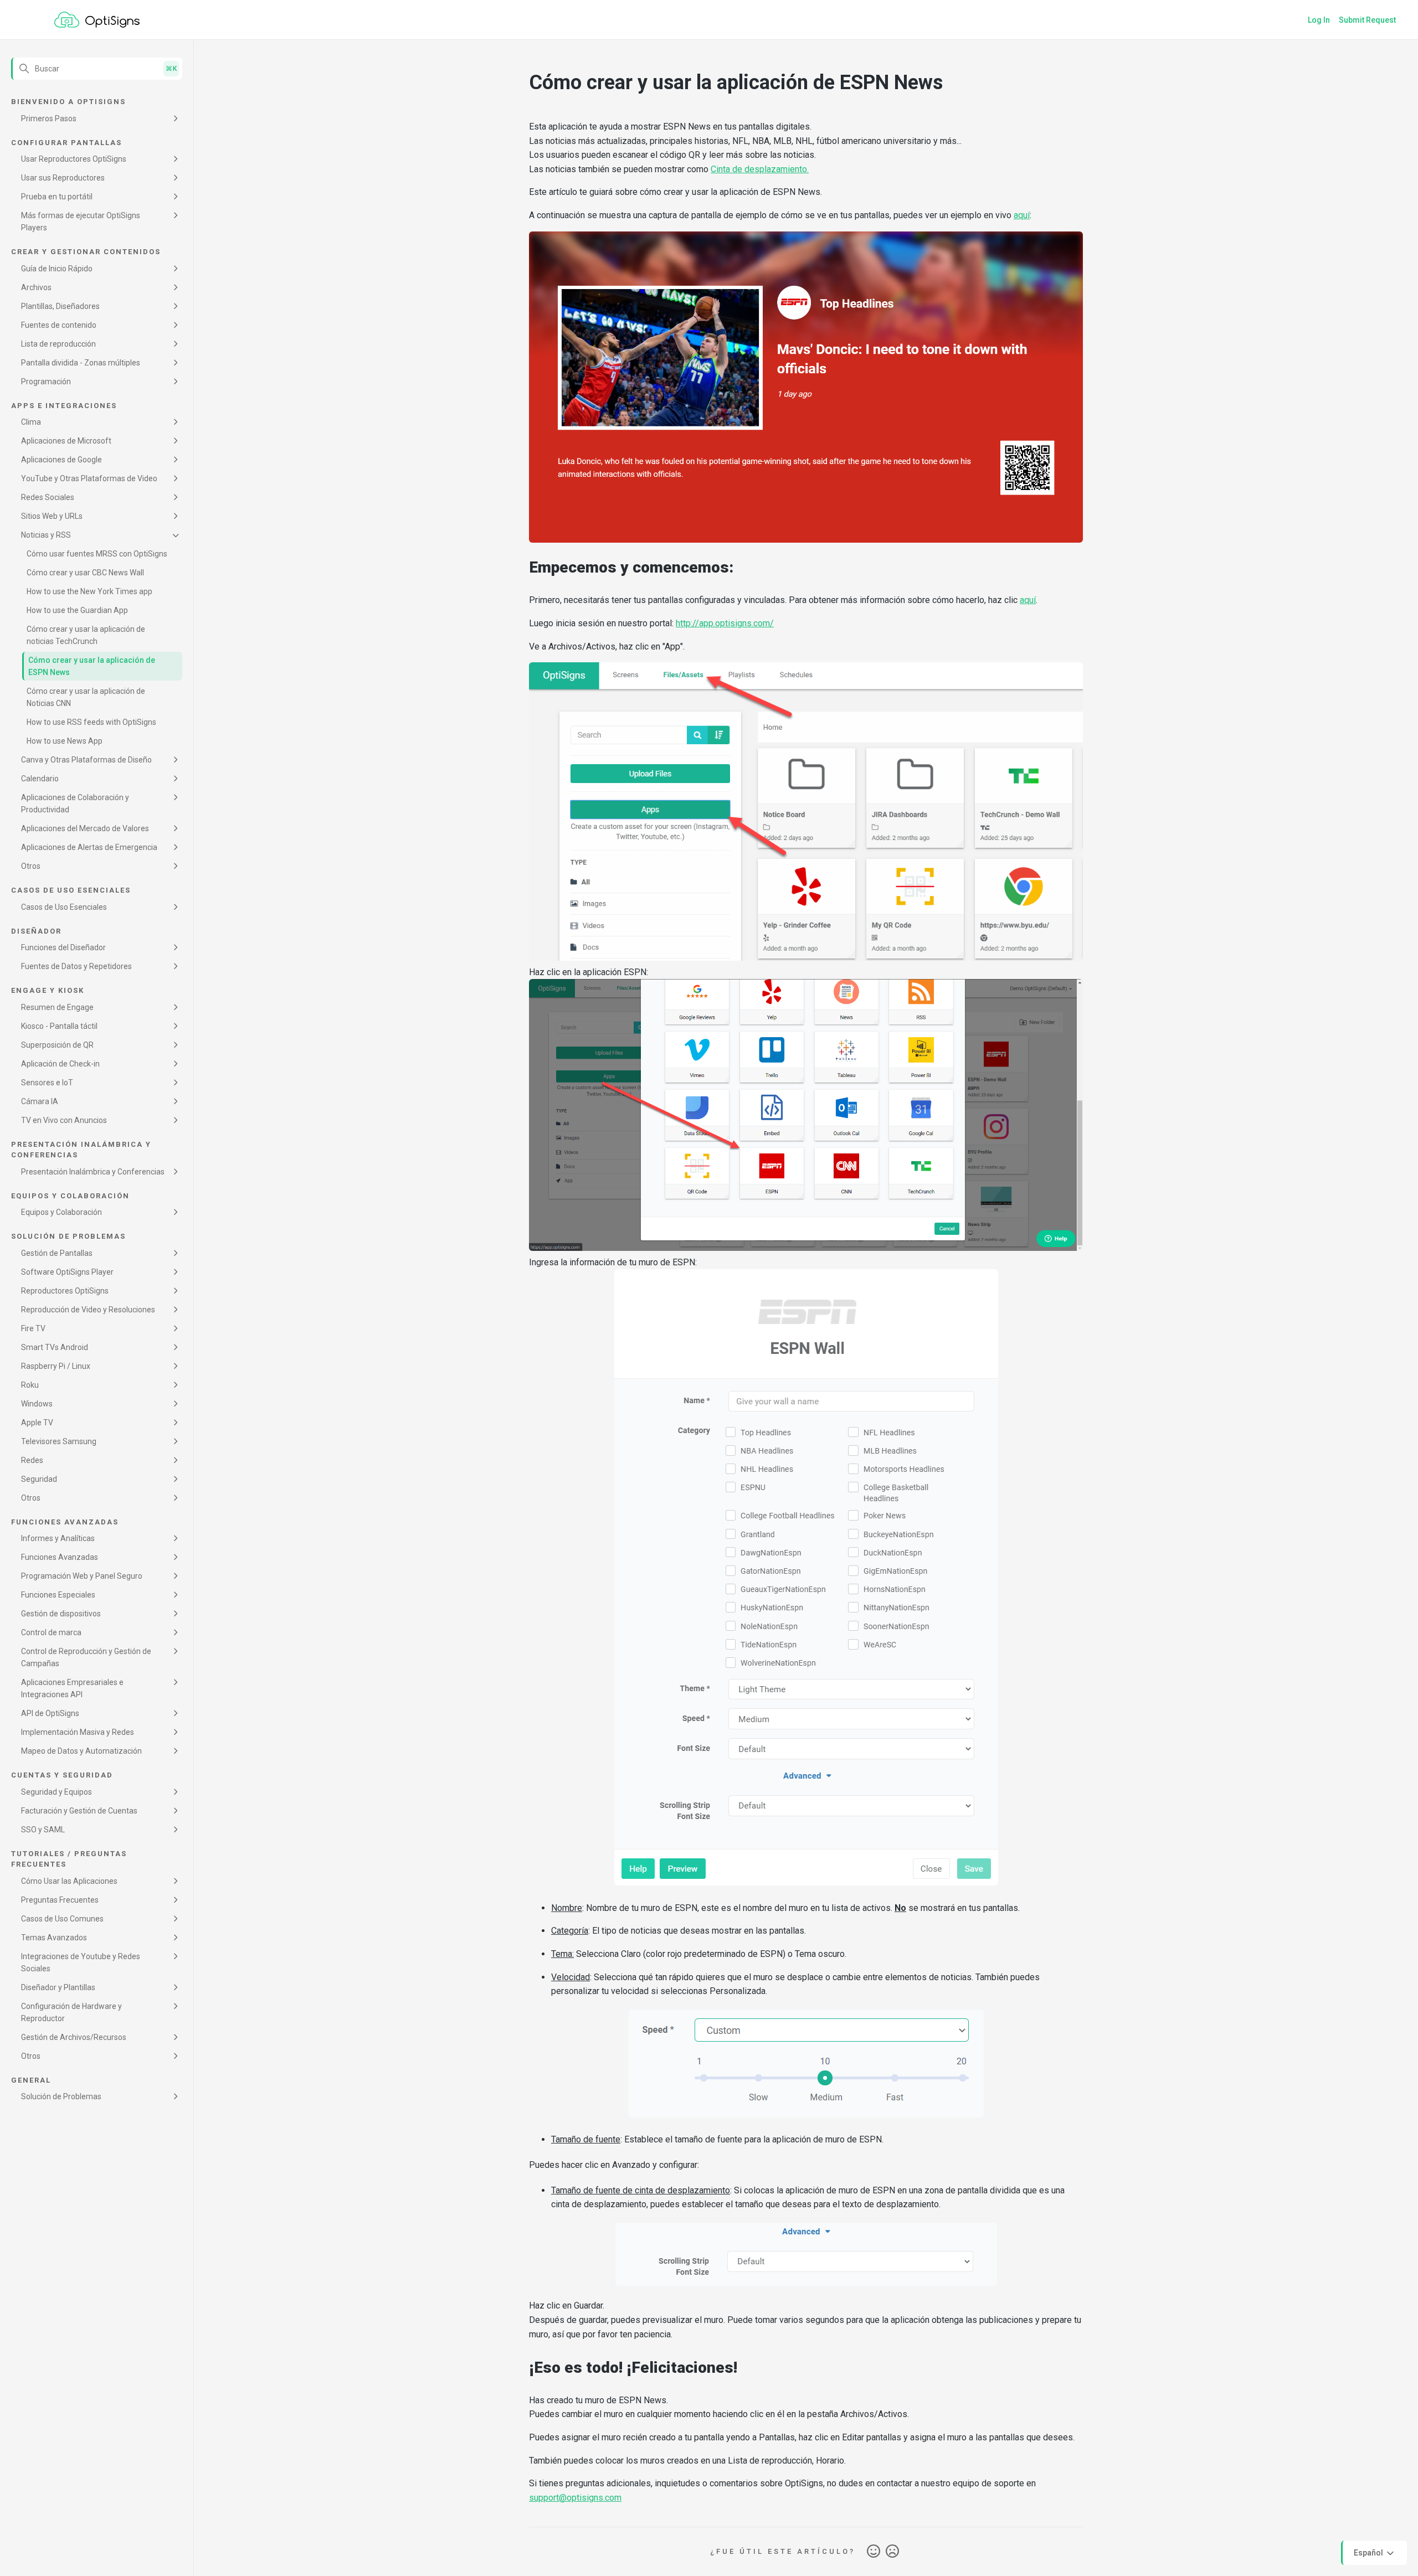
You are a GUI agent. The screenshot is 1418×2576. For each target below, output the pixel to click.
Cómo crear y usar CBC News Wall (85, 573)
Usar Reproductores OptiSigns (74, 159)
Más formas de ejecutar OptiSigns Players (81, 221)
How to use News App (65, 741)
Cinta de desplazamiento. (760, 169)
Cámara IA (40, 1101)
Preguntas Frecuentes (60, 1900)
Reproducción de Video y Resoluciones (88, 1310)
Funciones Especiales (58, 1595)
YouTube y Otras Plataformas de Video (89, 478)
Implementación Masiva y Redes (78, 1732)
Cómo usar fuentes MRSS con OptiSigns (97, 554)
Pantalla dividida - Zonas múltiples (81, 363)
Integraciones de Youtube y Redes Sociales (81, 1962)
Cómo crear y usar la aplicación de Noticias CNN (86, 697)
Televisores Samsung (59, 1441)
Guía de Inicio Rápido (57, 269)
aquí (1022, 215)
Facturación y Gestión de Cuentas (79, 1811)
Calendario (40, 779)
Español (1369, 2552)
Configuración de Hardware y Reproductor (71, 2012)
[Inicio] (97, 20)
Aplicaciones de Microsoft (66, 441)
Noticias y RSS (46, 535)
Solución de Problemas (61, 2096)
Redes (32, 1460)
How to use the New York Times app (89, 591)
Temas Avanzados (54, 1938)
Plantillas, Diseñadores (60, 306)
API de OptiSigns (50, 1713)
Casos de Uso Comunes (62, 1919)
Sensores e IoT (47, 1083)
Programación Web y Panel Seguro (82, 1576)
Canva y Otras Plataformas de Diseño (86, 760)
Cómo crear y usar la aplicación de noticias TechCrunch (86, 635)
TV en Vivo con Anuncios (64, 1120)
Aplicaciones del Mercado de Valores (85, 828)
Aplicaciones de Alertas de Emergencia (89, 847)
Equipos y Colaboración (61, 1212)
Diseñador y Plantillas (58, 1987)
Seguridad (39, 1479)
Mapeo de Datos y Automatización (81, 1751)
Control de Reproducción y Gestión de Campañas (86, 1657)
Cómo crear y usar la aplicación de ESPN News (92, 666)
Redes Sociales (48, 497)
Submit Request (1367, 20)
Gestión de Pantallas (57, 1253)
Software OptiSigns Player (67, 1272)
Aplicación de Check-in (60, 1064)
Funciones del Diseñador (63, 947)
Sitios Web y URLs (52, 516)
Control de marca (51, 1632)
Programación (46, 382)
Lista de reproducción (58, 344)
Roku (30, 1385)
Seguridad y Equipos (56, 1792)
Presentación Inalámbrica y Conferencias (93, 1172)
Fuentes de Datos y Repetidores (76, 966)
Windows (37, 1404)
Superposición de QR (57, 1045)
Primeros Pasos (49, 119)
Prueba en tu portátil (57, 197)
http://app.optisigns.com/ (725, 623)
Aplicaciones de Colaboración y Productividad (75, 803)
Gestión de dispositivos (61, 1614)
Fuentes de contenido (59, 325)
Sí (874, 2552)
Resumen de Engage (57, 1007)
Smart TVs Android (55, 1347)
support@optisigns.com (575, 2498)
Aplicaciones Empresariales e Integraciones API (72, 1688)
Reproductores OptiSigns (65, 1291)
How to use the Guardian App (77, 610)
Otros (31, 866)
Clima (31, 422)
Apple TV (37, 1423)
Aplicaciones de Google (61, 460)
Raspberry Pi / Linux (56, 1366)
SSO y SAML (43, 1830)
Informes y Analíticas (58, 1538)
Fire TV (33, 1328)
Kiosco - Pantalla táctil (59, 1026)
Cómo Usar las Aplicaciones (69, 1881)
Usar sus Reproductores (63, 178)
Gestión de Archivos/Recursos (74, 2037)
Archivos (36, 287)
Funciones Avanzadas (60, 1557)
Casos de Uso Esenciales (64, 907)
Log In (1319, 20)
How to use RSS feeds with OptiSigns (91, 722)
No (892, 2552)
